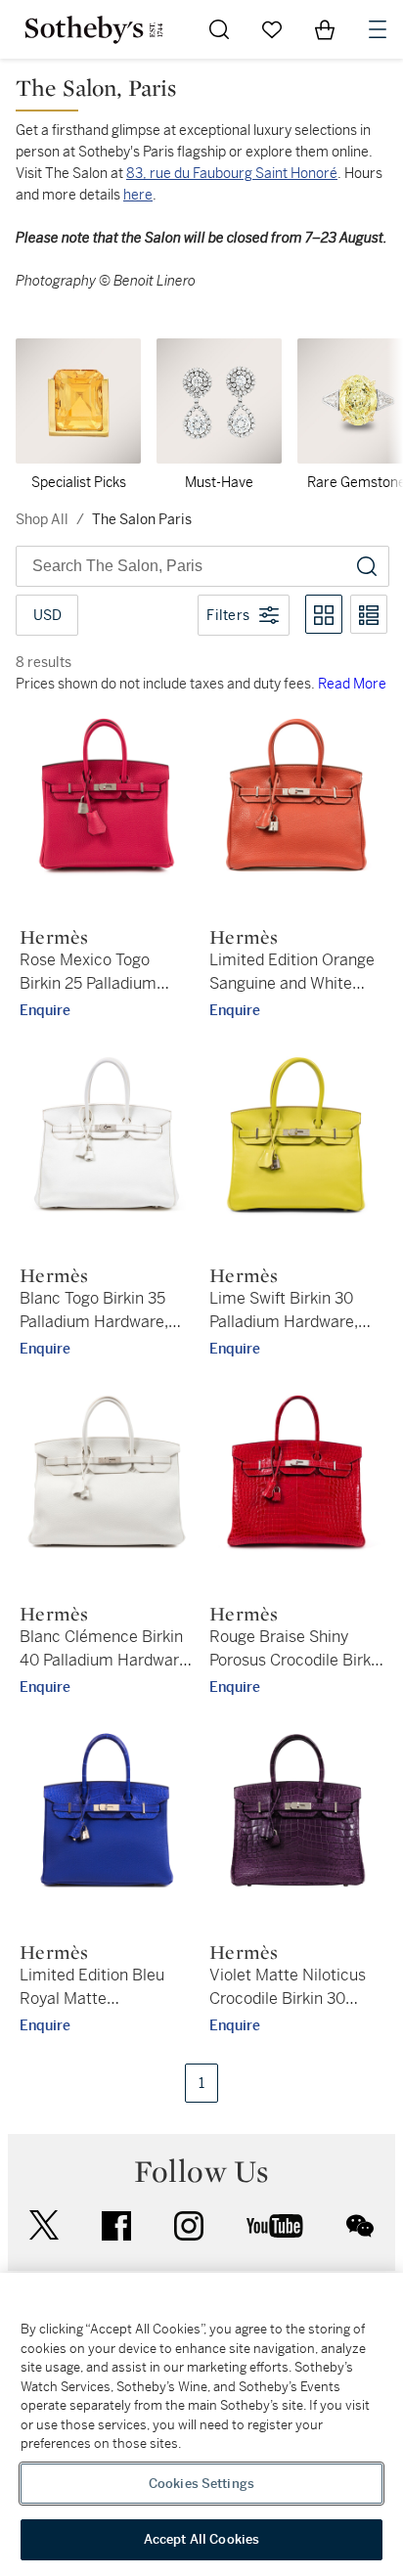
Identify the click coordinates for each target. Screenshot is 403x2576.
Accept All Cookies (201, 2539)
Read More (352, 684)
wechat (360, 2226)
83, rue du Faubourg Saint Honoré (232, 173)
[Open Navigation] (378, 29)
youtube (275, 2226)
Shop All (42, 519)
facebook (116, 2226)
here (138, 195)
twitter (44, 2225)
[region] (201, 2424)
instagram (189, 2226)
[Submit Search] (219, 29)
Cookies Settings (201, 2484)
